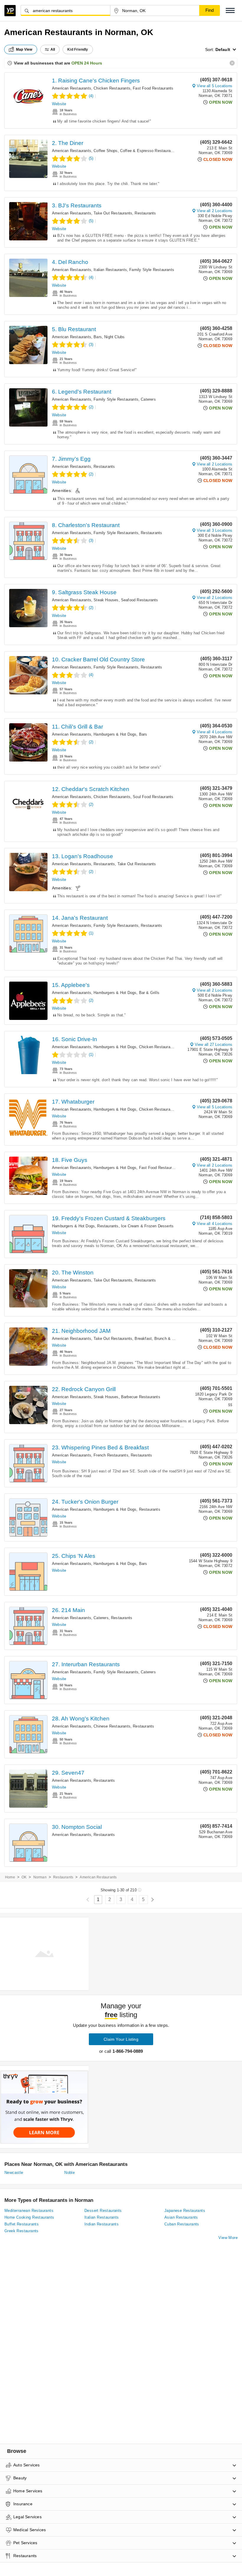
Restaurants (145, 213)
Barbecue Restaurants (141, 1397)
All (53, 49)
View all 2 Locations (215, 211)
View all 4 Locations (215, 732)
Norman (40, 1877)
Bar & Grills (149, 993)
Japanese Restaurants (185, 2211)
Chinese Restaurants (112, 1726)
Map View (24, 49)
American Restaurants (72, 88)
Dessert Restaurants (103, 2211)
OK (24, 1877)
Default (223, 49)
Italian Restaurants (110, 270)
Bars (98, 337)
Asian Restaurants (181, 2217)
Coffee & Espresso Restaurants (148, 151)
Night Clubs (114, 337)
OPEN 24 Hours (87, 63)
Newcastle (14, 2173)
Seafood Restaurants (140, 600)
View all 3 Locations (215, 530)
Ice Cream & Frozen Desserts (147, 1226)
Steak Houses (106, 600)
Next (152, 1900)
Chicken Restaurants (112, 88)
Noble (70, 2173)
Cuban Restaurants (182, 2224)
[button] (230, 10)
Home (10, 1877)
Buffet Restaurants (22, 2224)
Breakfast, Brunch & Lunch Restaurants (170, 1339)
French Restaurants (111, 1455)
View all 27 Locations (214, 1045)
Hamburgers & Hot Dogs (115, 734)
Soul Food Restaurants (153, 797)
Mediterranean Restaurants (29, 2211)
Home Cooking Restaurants (29, 2217)
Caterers (148, 399)
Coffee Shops (106, 151)
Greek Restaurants (22, 2231)
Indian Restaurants (102, 2224)
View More (228, 2238)
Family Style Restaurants (152, 270)
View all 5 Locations (215, 86)
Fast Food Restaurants (153, 88)
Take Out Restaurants (113, 213)
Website (59, 104)
